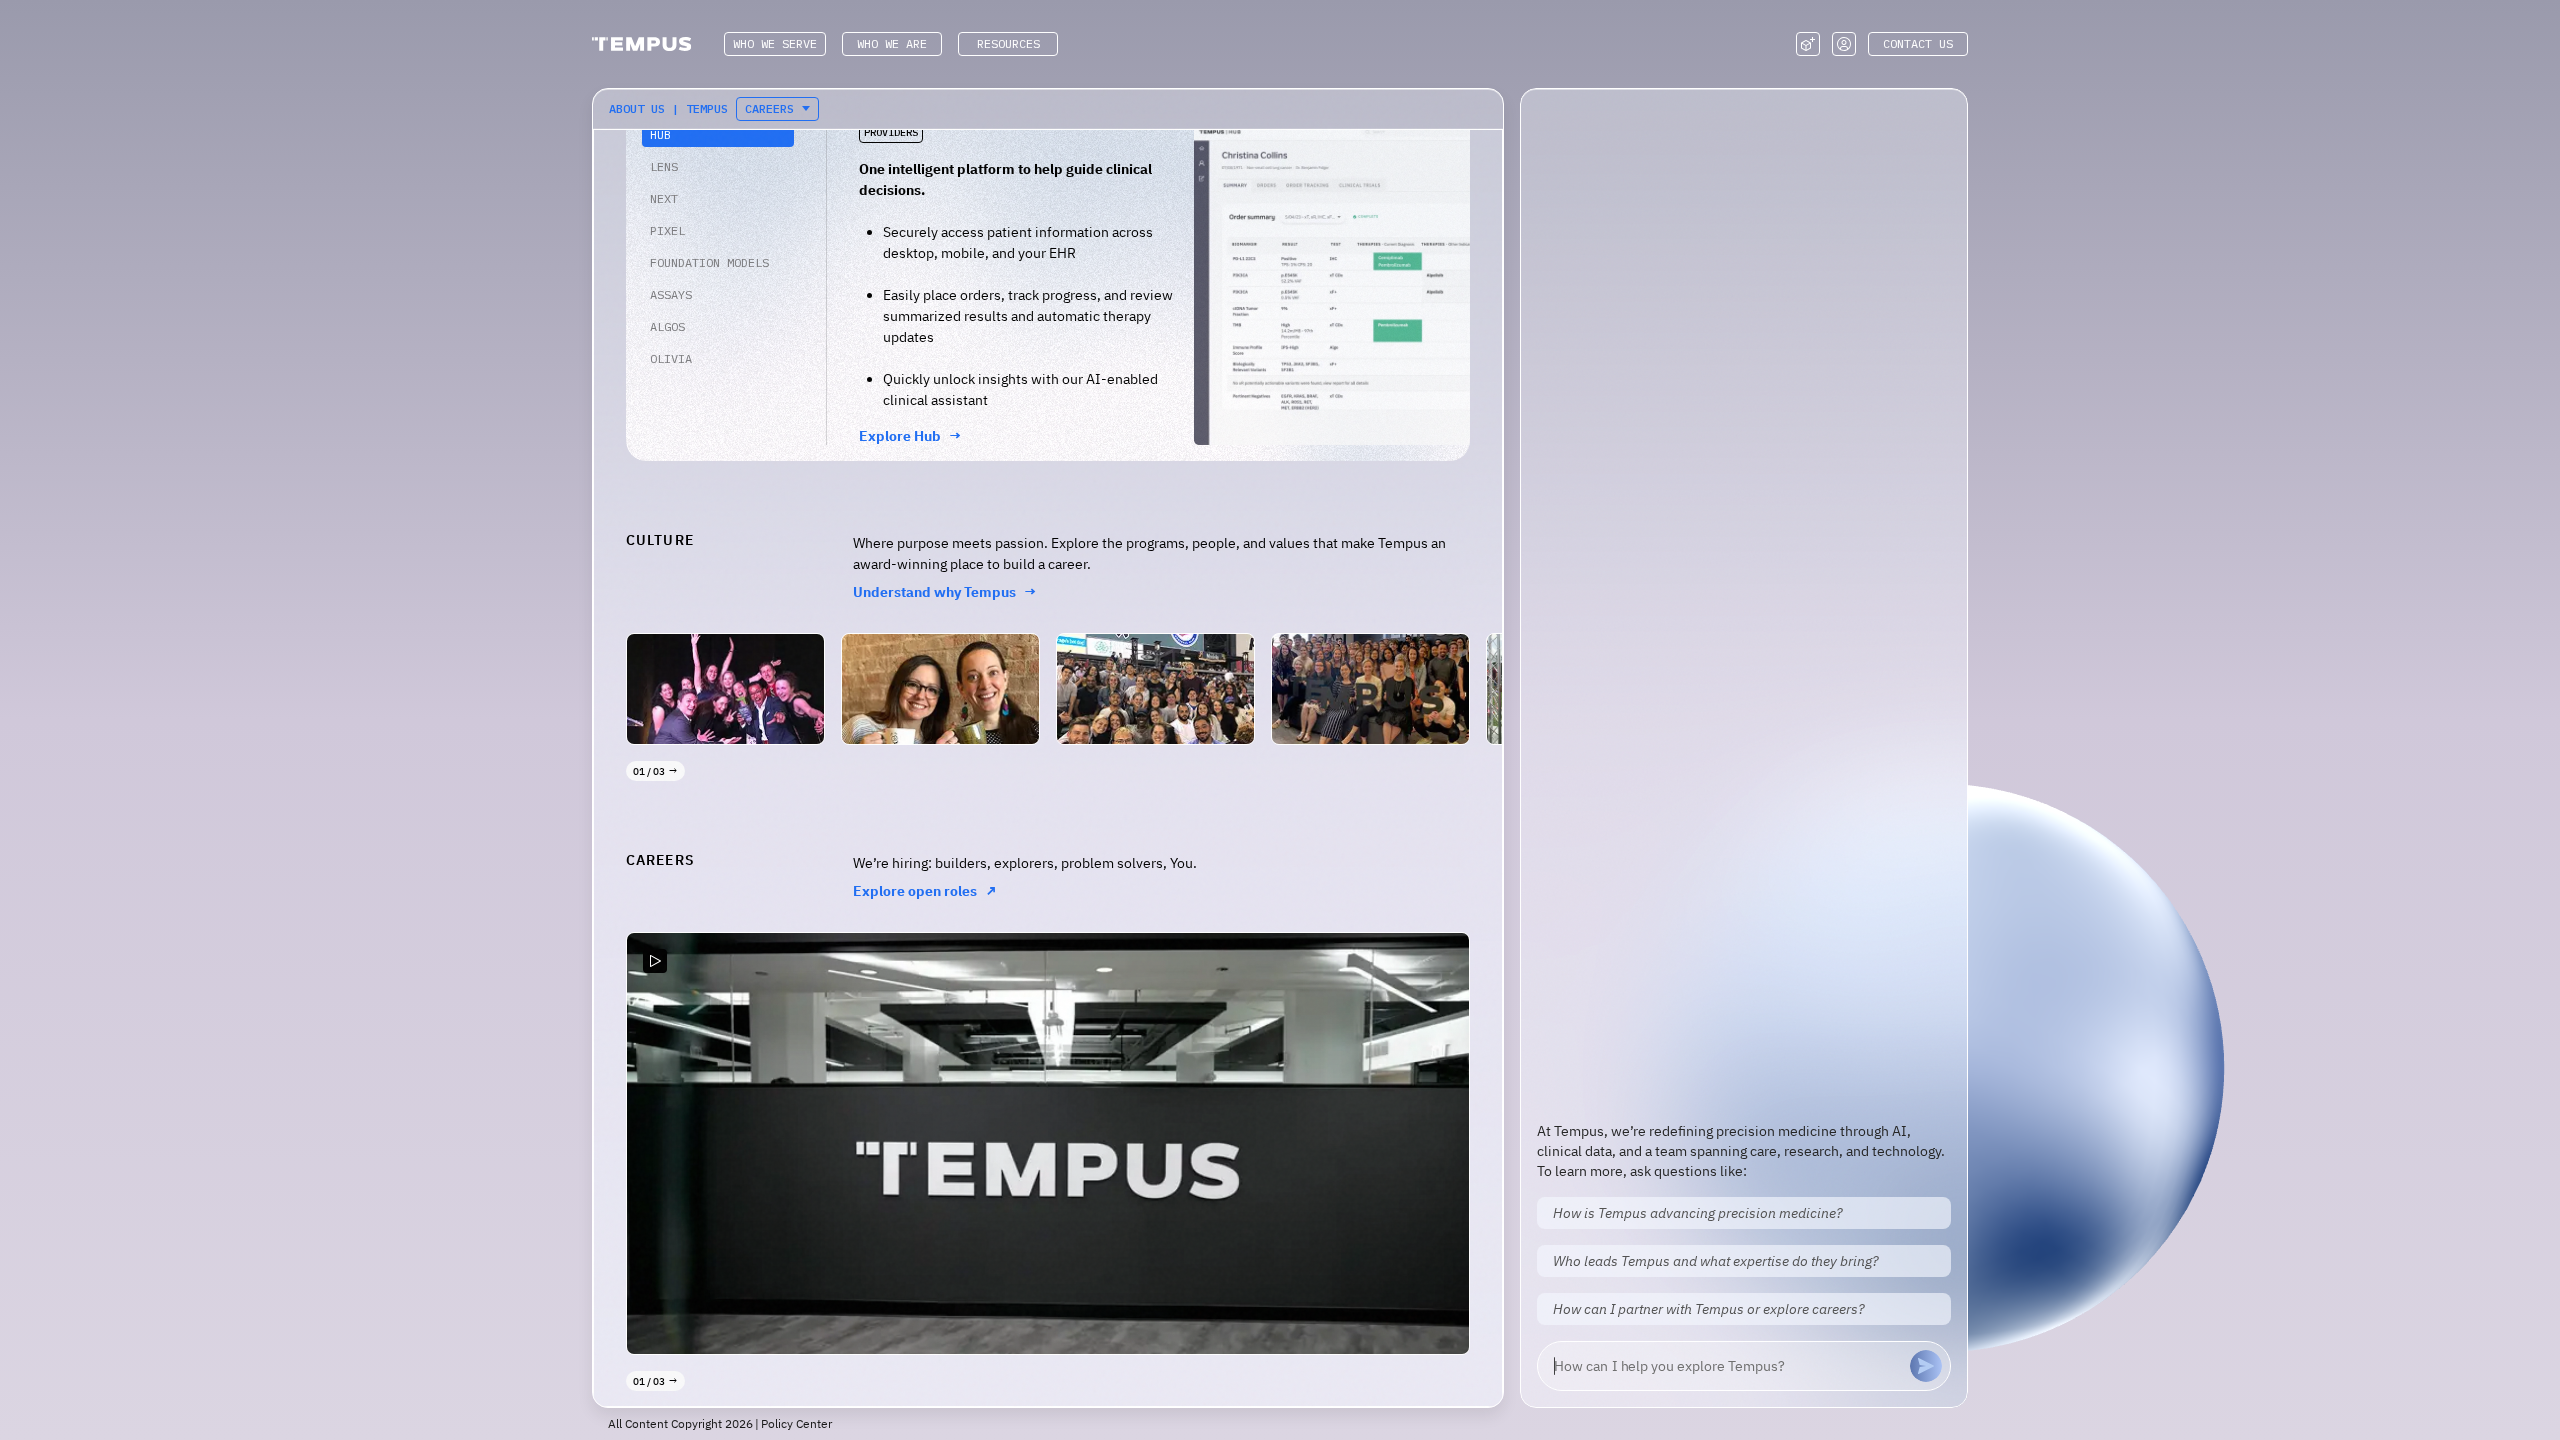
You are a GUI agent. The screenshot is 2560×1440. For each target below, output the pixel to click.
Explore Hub (910, 436)
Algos (667, 326)
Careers (769, 108)
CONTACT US (1918, 43)
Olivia (671, 358)
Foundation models (709, 262)
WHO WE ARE (892, 43)
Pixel (667, 230)
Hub (660, 134)
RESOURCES (1008, 43)
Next (664, 198)
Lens (664, 166)
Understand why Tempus (945, 592)
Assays (671, 294)
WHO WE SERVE (775, 43)
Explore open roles (925, 891)
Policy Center (796, 1423)
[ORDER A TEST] (1808, 44)
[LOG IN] (1844, 44)
